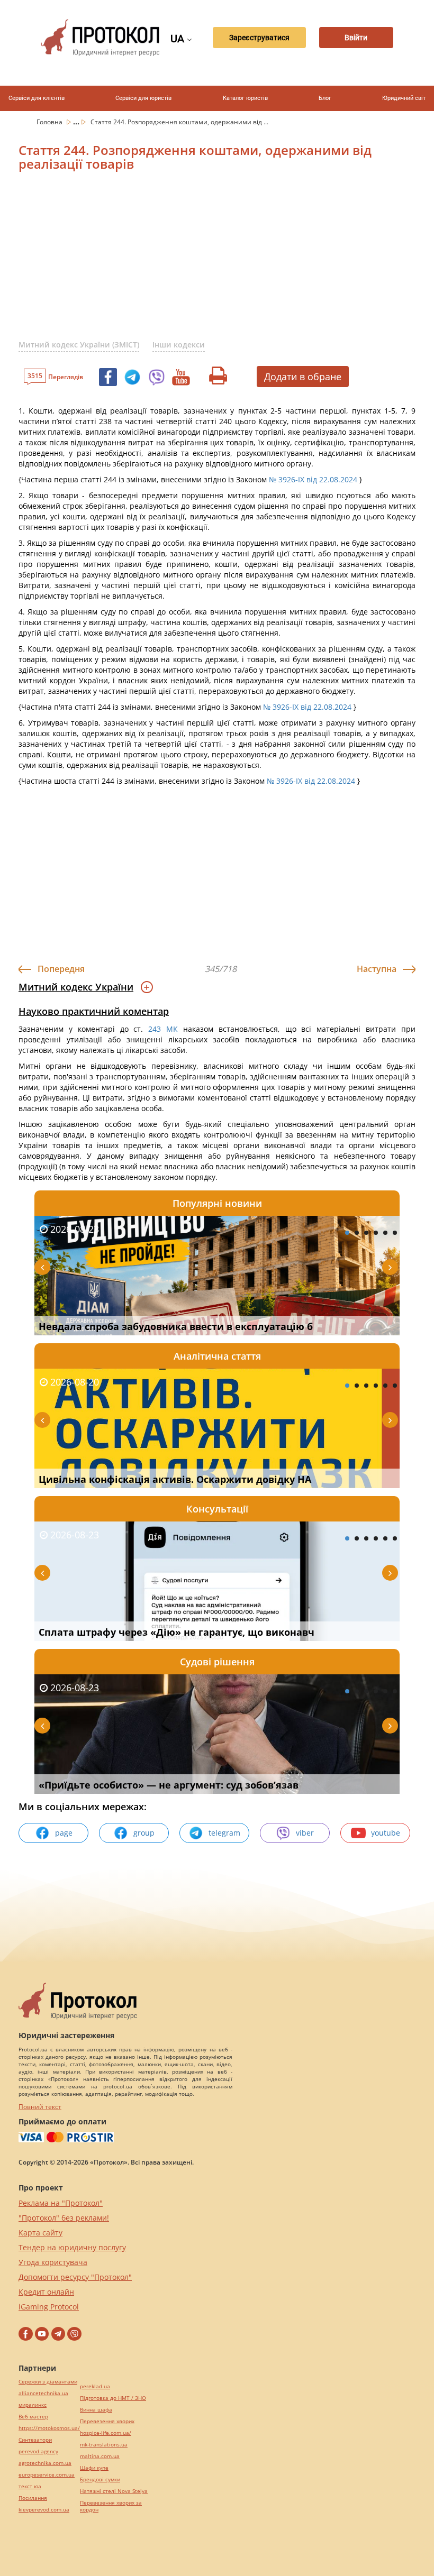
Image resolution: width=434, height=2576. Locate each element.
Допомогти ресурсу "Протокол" (75, 2277)
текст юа (30, 2486)
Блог (325, 98)
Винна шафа (96, 2410)
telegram (224, 1833)
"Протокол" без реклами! (64, 2218)
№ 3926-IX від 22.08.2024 (313, 479)
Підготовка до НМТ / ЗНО (113, 2398)
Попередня (61, 969)
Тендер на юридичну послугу (72, 2247)
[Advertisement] (226, 262)
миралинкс (33, 2405)
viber (305, 1833)
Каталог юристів (245, 98)
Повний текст (40, 2107)
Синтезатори (35, 2440)
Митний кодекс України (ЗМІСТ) (79, 345)
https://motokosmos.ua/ (49, 2428)
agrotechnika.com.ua (45, 2463)
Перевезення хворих (107, 2421)
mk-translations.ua (104, 2445)
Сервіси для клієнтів (37, 98)
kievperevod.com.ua (44, 2510)
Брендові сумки (100, 2479)
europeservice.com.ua (47, 2475)
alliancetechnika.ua (43, 2393)
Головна (50, 122)
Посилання (33, 2498)
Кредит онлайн (46, 2292)
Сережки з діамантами (48, 2382)
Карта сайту (40, 2233)
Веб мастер (33, 2417)
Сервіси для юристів (143, 98)
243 (155, 1029)
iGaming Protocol (49, 2307)
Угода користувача (53, 2262)
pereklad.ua (95, 2386)
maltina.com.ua (100, 2456)
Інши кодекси (179, 345)
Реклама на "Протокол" (61, 2203)
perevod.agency (38, 2451)
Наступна (377, 969)
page (64, 1833)
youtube (386, 1833)
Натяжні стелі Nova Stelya (114, 2491)
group (144, 1833)
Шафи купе (94, 2468)
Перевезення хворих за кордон (111, 2506)
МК (172, 1029)
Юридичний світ (404, 98)
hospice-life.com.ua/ (106, 2433)
